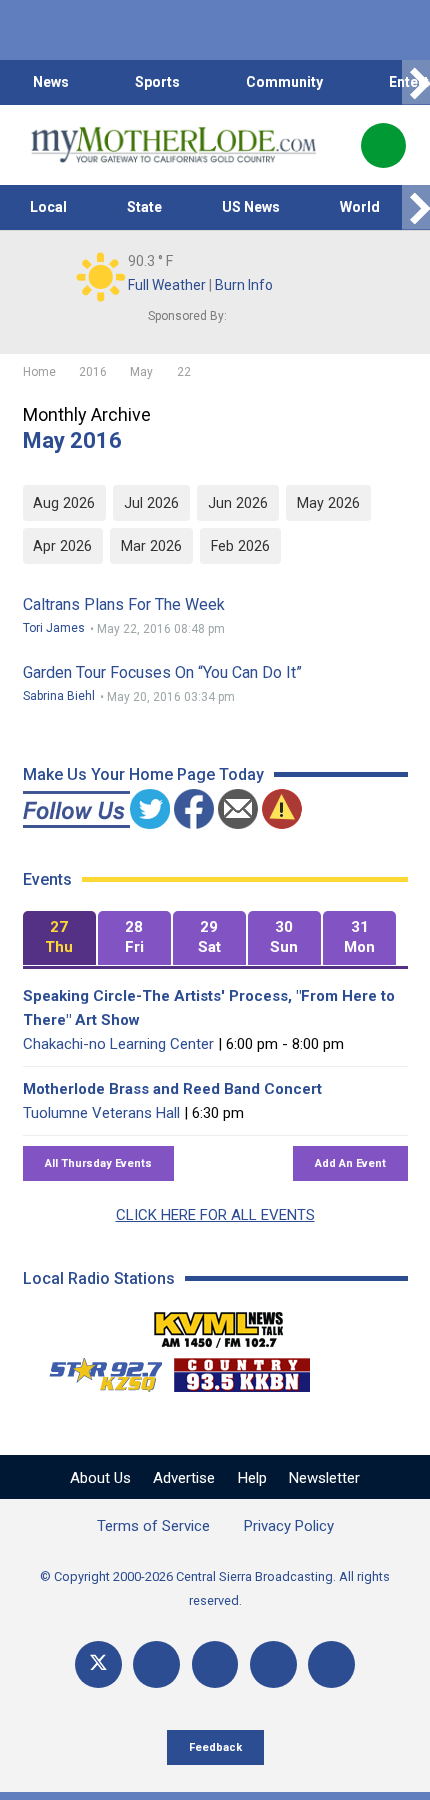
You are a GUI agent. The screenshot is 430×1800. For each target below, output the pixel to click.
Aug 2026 (64, 503)
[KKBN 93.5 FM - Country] (241, 1370)
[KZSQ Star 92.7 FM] (97, 1370)
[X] (98, 1664)
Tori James (54, 628)
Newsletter (324, 1478)
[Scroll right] (416, 82)
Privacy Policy (289, 1526)
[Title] (331, 1664)
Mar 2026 (151, 546)
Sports (157, 82)
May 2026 (328, 503)
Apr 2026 (62, 546)
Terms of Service (153, 1526)
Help (252, 1478)
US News (251, 207)
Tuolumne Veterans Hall (101, 1113)
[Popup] (383, 145)
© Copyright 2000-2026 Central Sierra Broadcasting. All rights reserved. (215, 1588)
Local (48, 207)
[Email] (273, 1664)
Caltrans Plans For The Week (124, 604)
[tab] (59, 938)
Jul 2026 (151, 503)
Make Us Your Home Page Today (143, 774)
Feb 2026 (240, 546)
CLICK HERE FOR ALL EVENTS (215, 1215)
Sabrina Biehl (59, 696)
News (51, 82)
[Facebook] (156, 1664)
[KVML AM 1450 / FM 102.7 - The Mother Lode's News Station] (219, 1324)
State (144, 207)
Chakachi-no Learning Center (118, 1044)
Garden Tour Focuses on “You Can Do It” (162, 672)
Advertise (184, 1478)
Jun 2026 (238, 503)
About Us (100, 1478)
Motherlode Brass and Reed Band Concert (172, 1089)
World (360, 207)
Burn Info (244, 285)
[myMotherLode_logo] (173, 145)
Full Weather (167, 285)
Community (284, 82)
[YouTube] (215, 1664)
